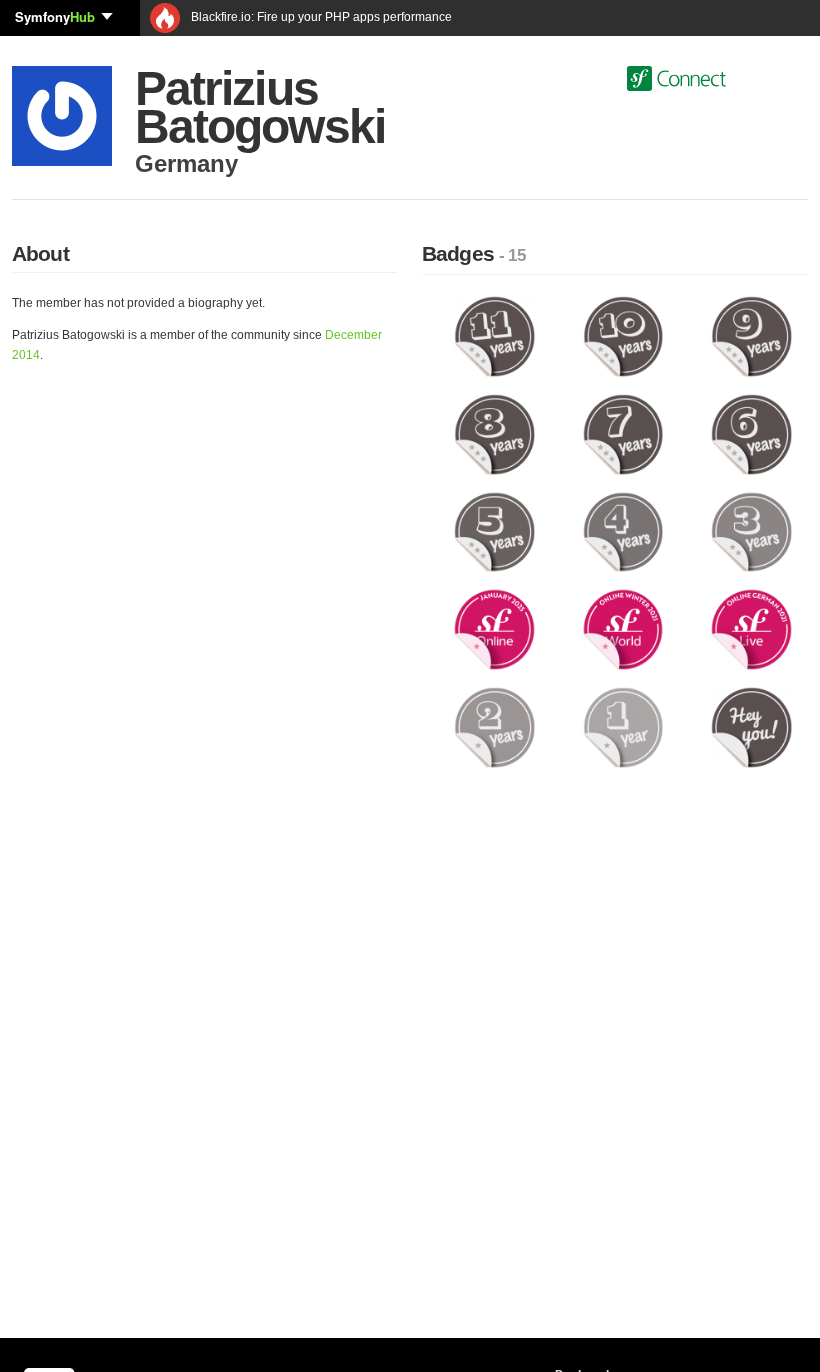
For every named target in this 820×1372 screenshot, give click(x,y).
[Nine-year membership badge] (751, 336)
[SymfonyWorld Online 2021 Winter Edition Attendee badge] (623, 629)
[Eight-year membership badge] (494, 434)
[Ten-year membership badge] (623, 336)
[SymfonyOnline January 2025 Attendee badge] (494, 629)
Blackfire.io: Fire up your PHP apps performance (320, 17)
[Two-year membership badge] (494, 727)
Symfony (55, 16)
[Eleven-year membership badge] (494, 336)
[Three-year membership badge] (751, 531)
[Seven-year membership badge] (623, 434)
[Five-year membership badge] (494, 531)
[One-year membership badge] (623, 727)
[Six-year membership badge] (751, 434)
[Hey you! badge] (751, 727)
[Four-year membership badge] (623, 531)
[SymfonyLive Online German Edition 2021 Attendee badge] (751, 629)
